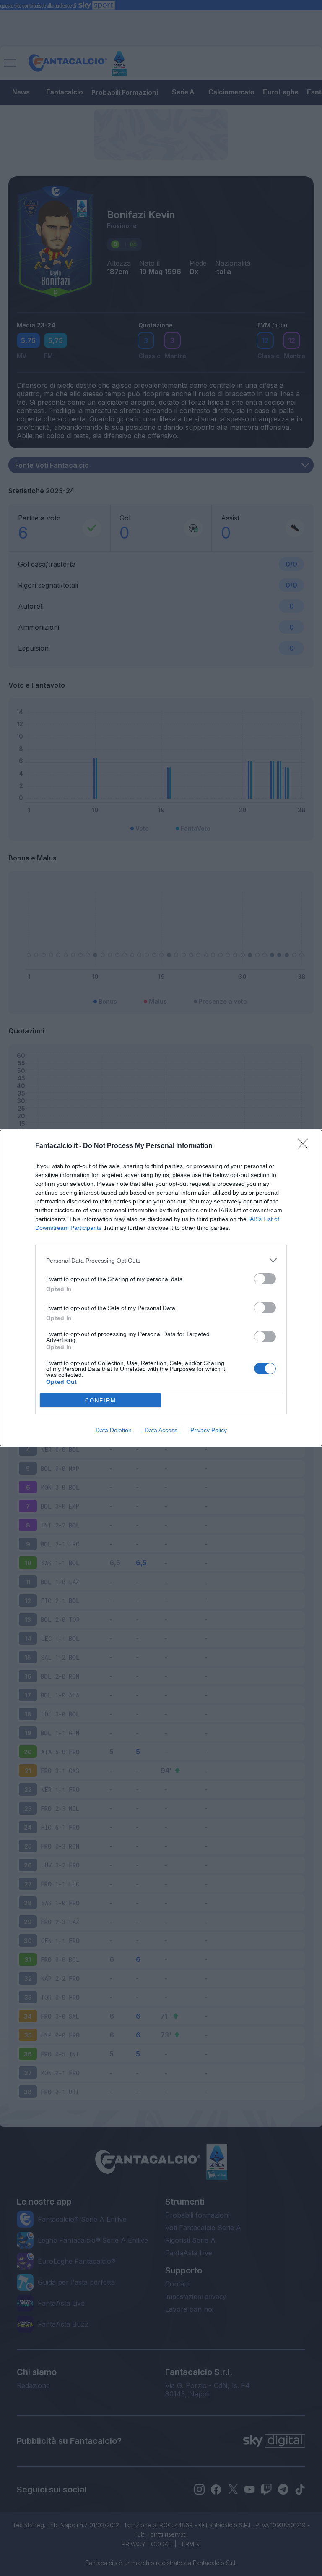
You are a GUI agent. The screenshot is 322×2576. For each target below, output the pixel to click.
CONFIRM (101, 1400)
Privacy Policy (209, 1430)
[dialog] (161, 1288)
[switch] (265, 1279)
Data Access (161, 1430)
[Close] (306, 1146)
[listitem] (161, 1260)
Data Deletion (114, 1430)
